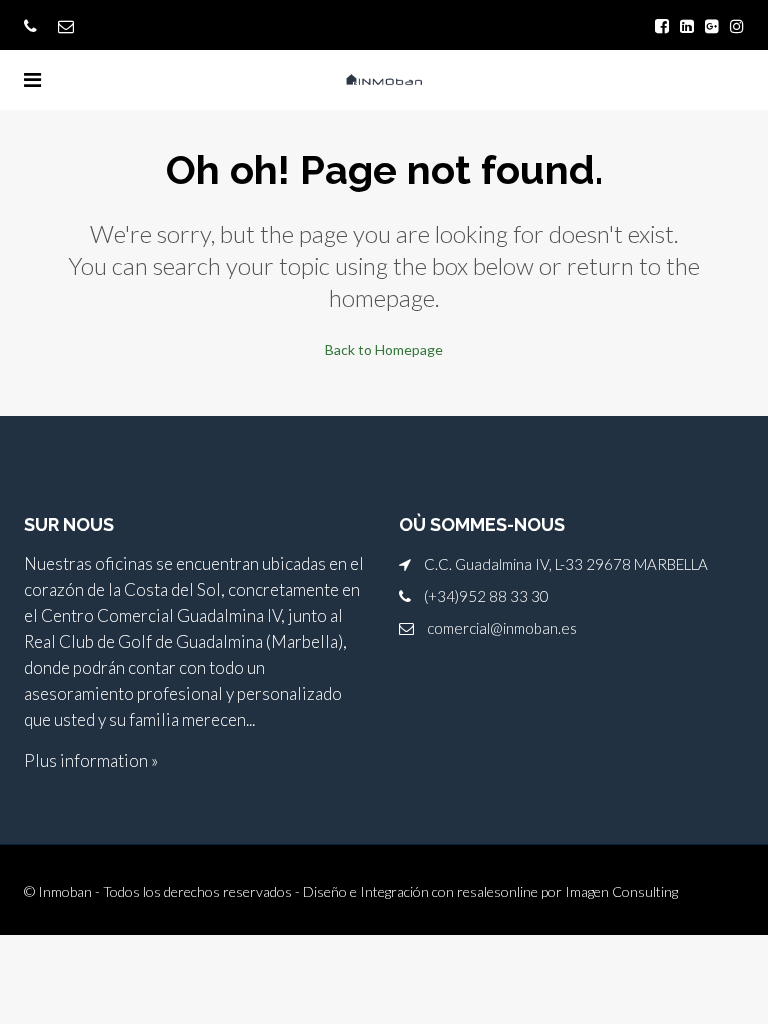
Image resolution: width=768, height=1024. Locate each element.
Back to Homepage (384, 349)
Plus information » (91, 760)
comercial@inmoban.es (502, 628)
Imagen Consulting (621, 891)
